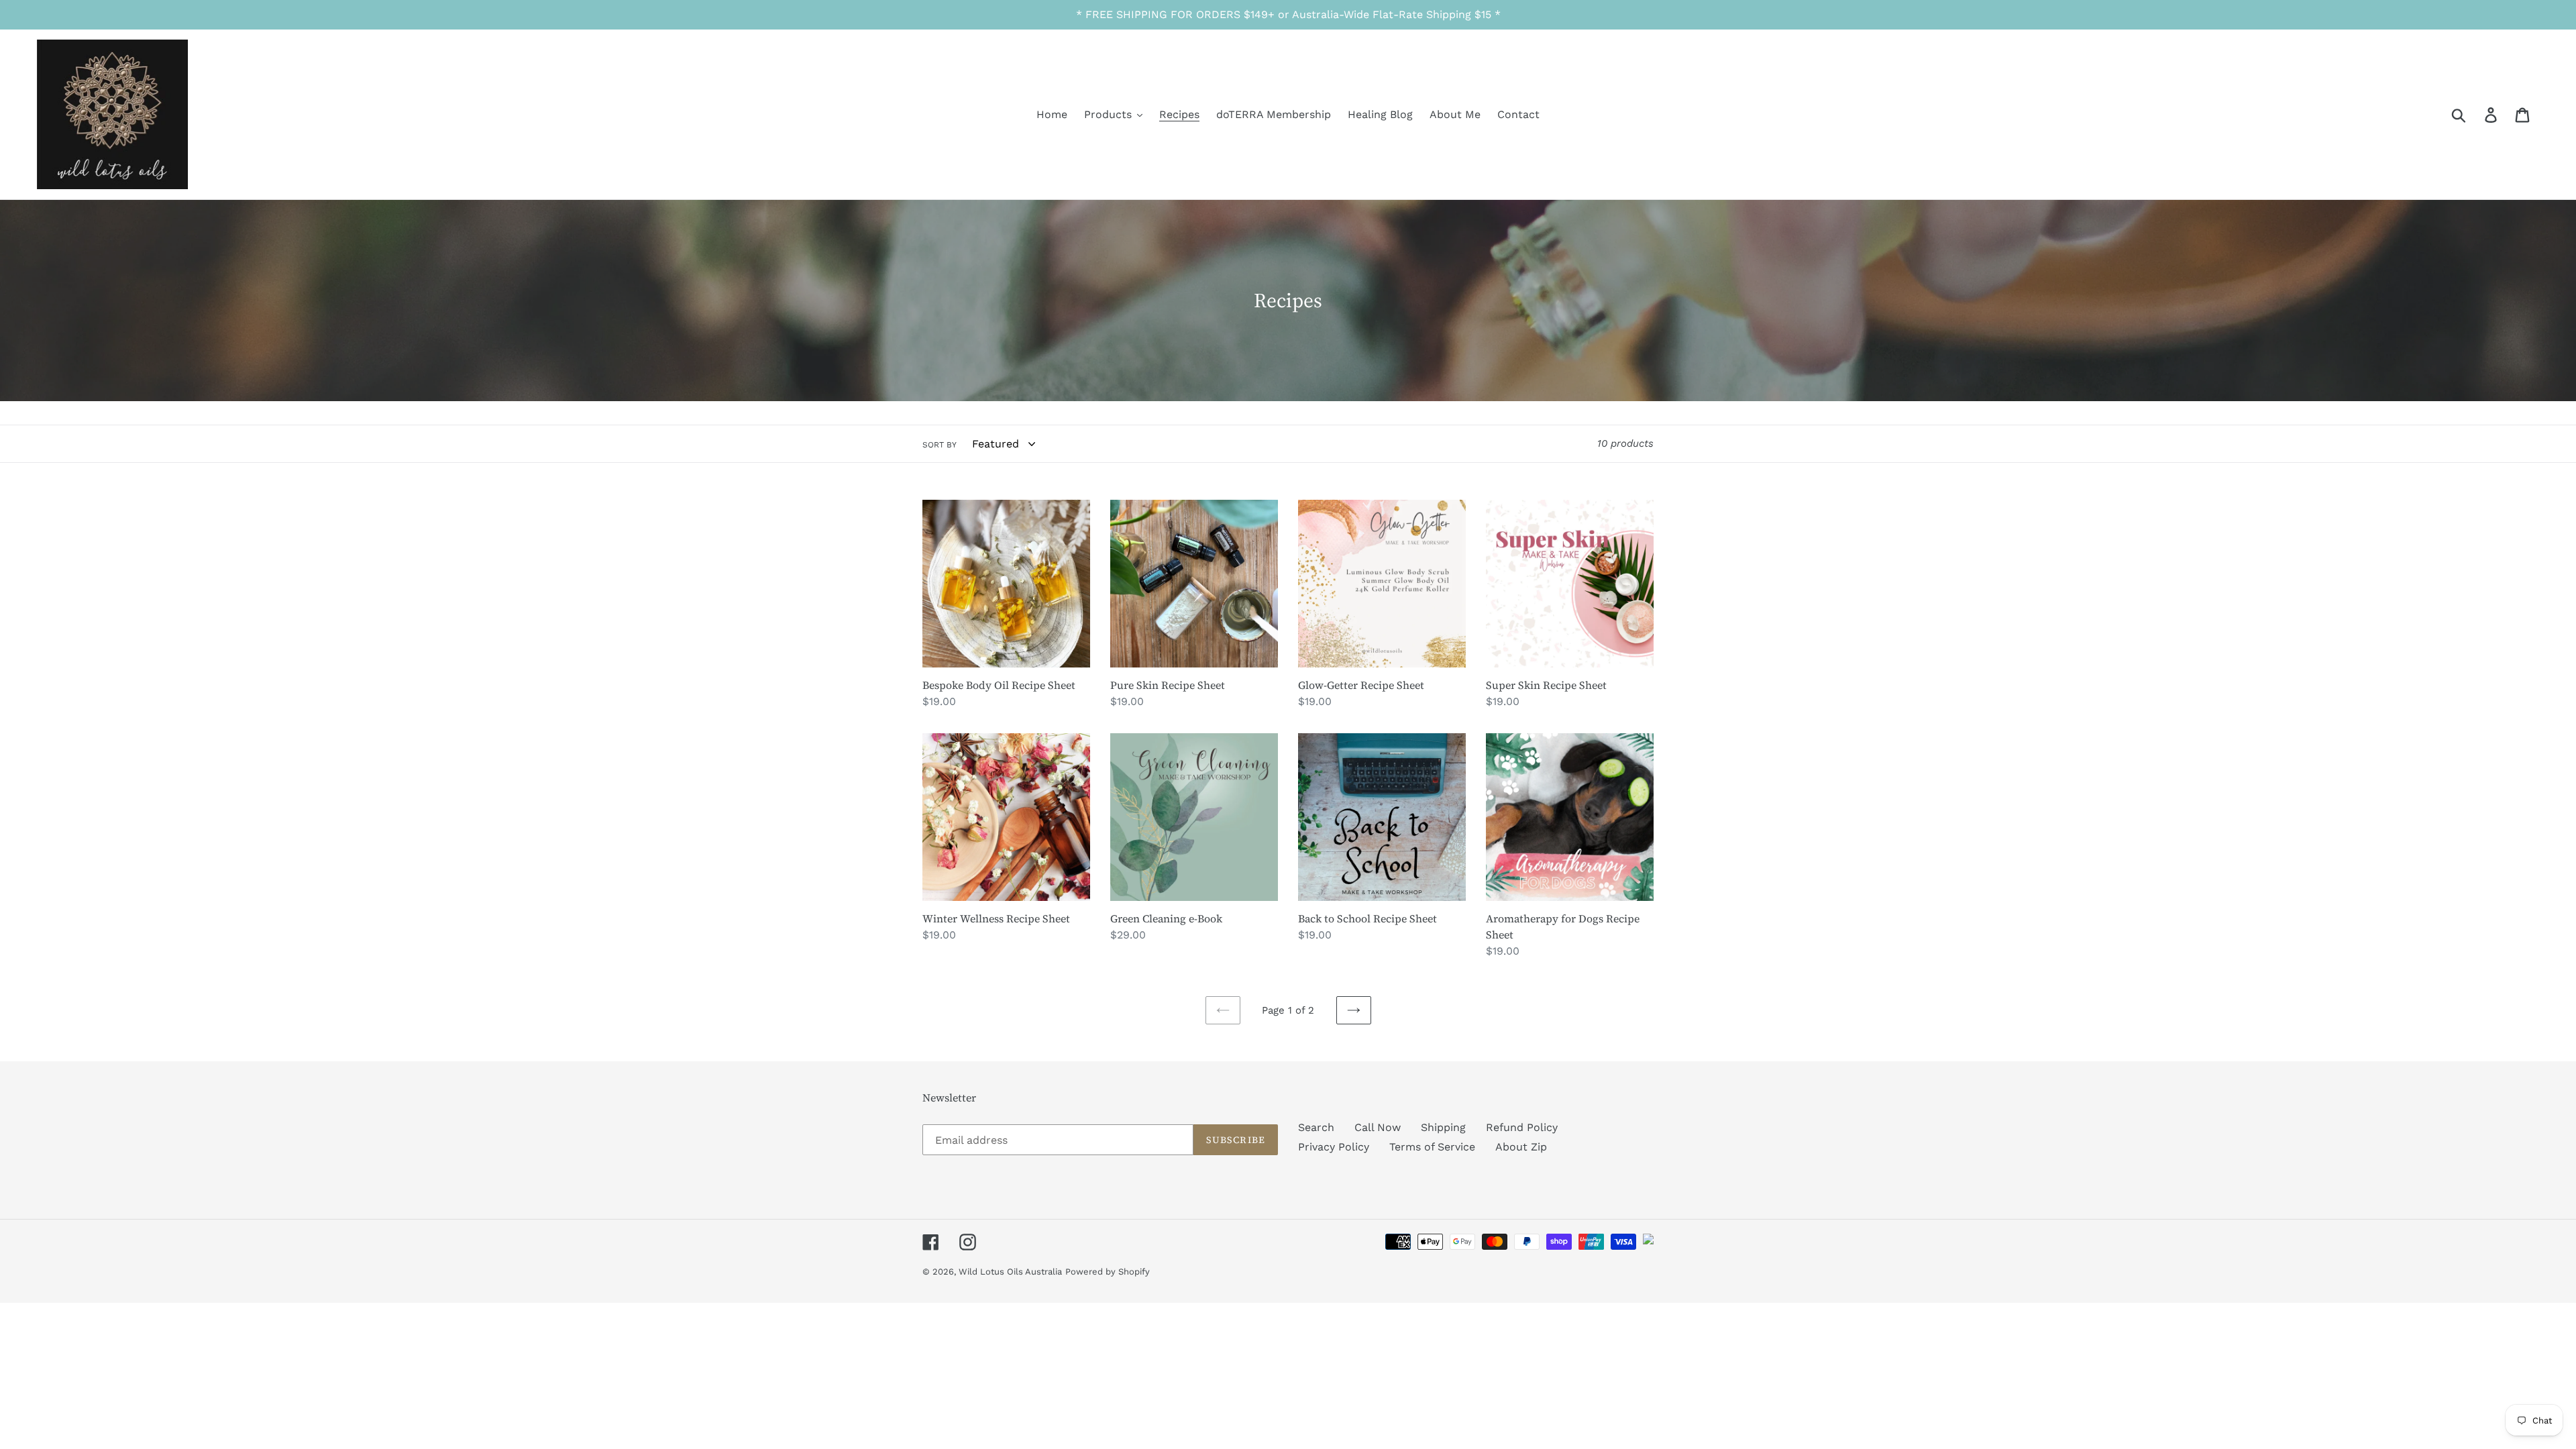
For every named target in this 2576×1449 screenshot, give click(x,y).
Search (1316, 1127)
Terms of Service (1432, 1147)
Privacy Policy (1334, 1147)
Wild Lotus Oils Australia (1010, 1272)
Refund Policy (1522, 1127)
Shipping (1443, 1127)
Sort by (940, 445)
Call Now (1378, 1127)
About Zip (1521, 1147)
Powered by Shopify (1108, 1272)
